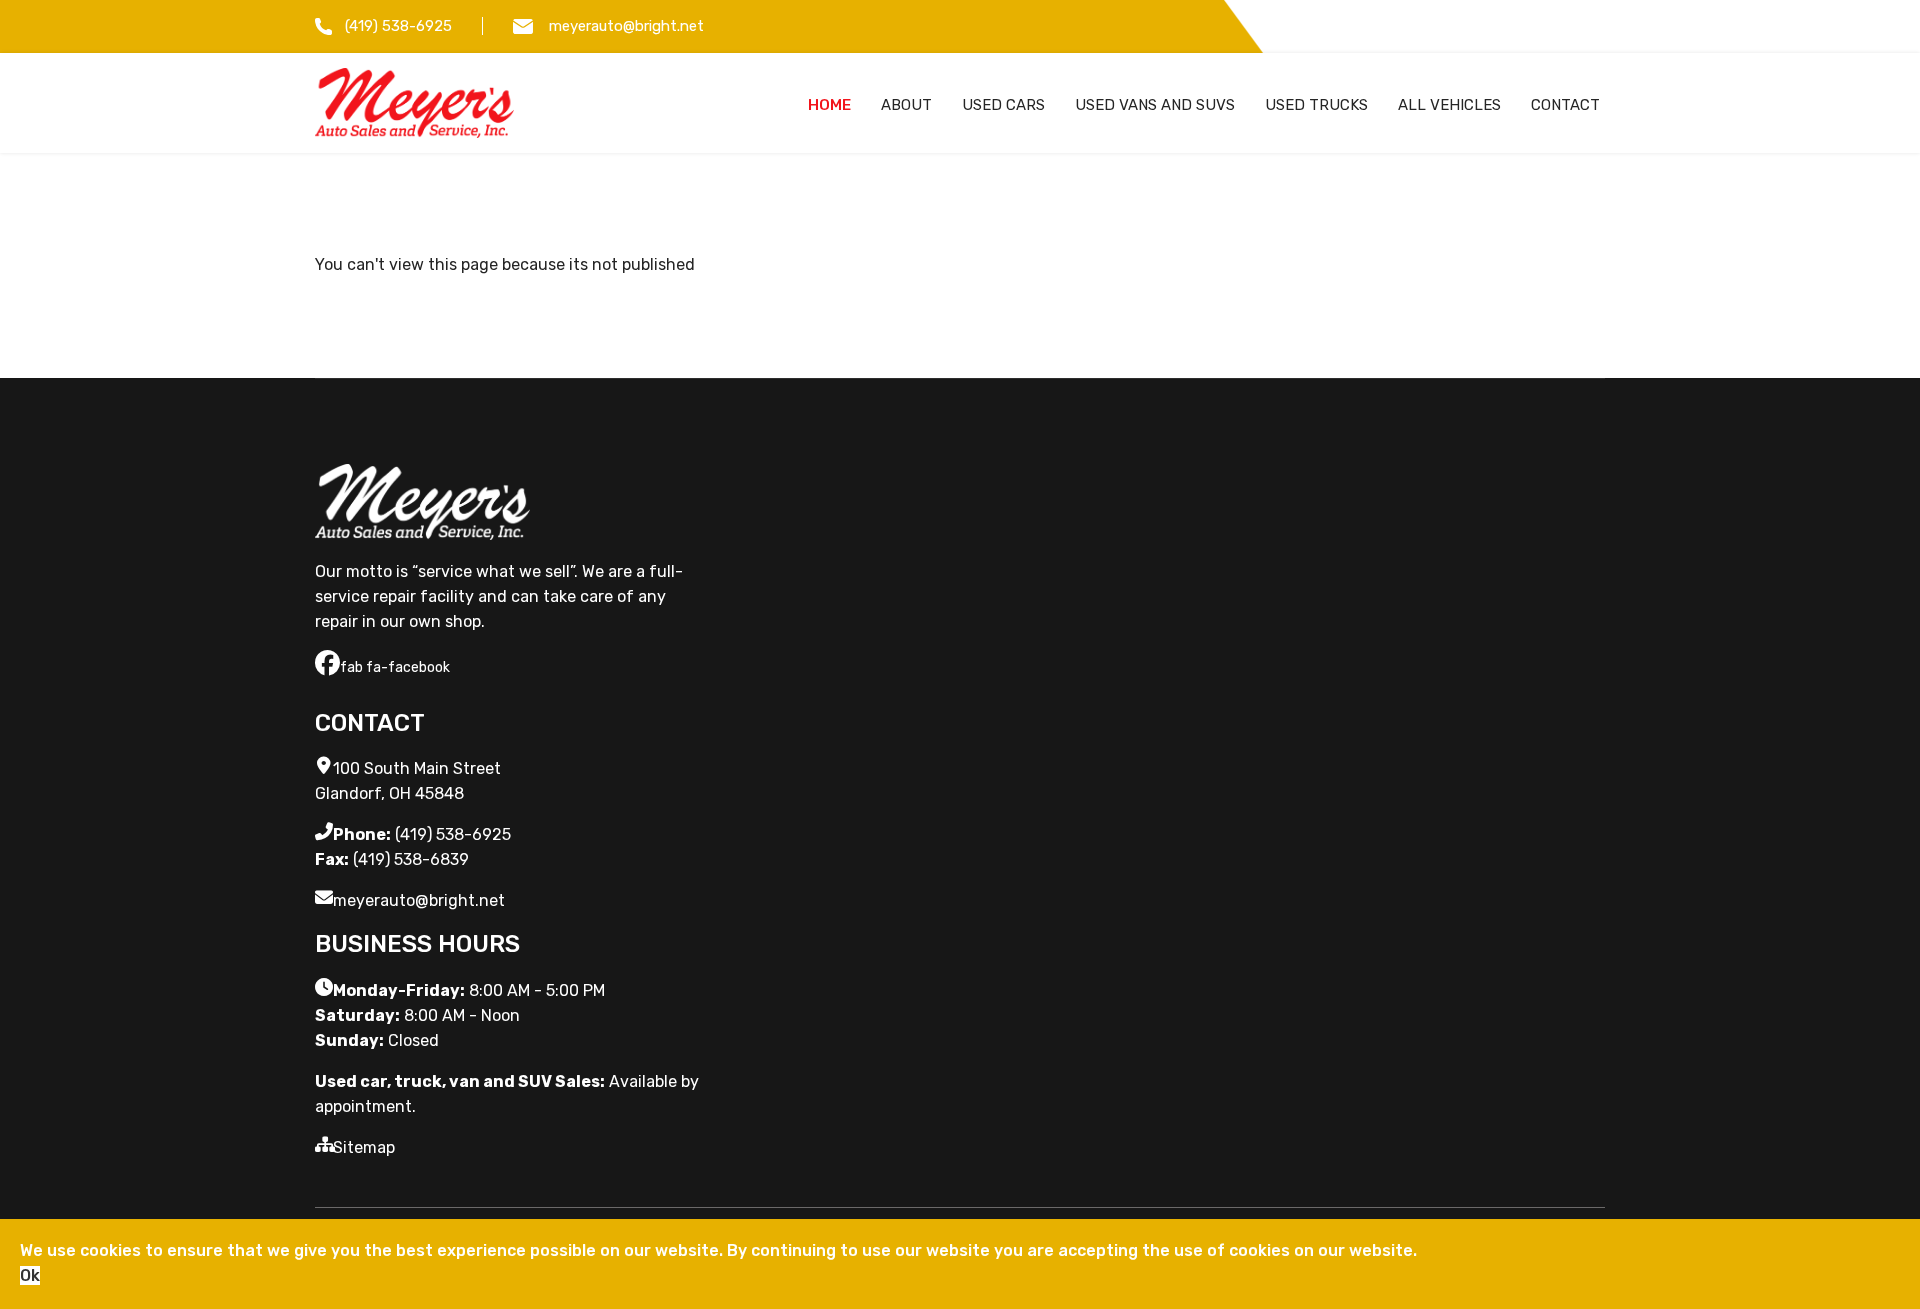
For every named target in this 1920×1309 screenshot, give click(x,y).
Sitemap (364, 1147)
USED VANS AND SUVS (1155, 105)
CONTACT (1565, 105)
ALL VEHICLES (1449, 105)
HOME (829, 105)
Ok (30, 1275)
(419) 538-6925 (398, 26)
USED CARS (1003, 105)
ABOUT (906, 105)
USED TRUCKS (1316, 105)
